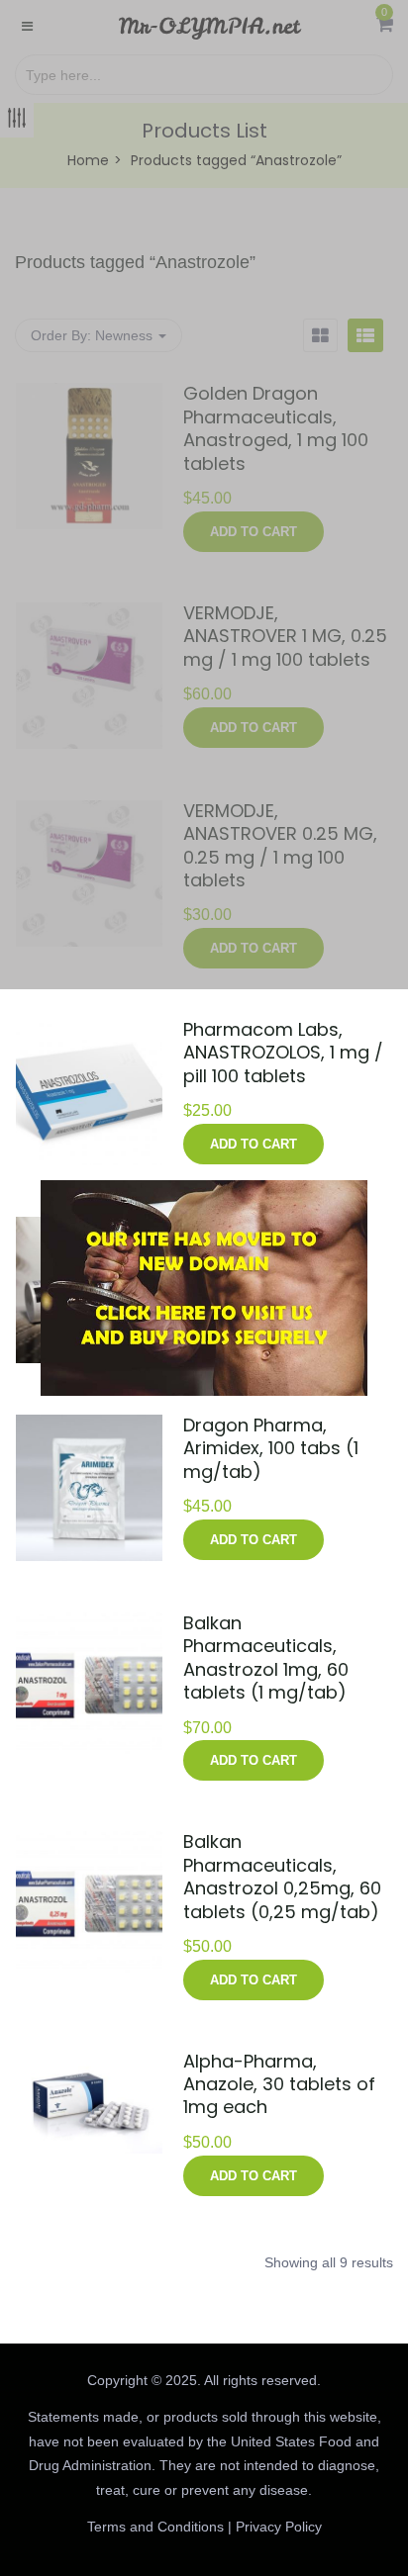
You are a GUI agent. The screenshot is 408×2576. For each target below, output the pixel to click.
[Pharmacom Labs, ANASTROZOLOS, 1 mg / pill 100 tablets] (89, 1031)
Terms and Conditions (155, 2527)
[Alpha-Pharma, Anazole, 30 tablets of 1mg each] (89, 2063)
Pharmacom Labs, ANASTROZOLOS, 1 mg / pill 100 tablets (283, 1053)
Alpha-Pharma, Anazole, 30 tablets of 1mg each (279, 2084)
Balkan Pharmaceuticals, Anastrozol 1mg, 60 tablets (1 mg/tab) (266, 1657)
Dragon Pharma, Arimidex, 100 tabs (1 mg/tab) (271, 1448)
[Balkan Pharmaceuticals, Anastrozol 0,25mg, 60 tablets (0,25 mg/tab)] (89, 1843)
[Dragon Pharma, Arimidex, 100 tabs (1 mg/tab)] (89, 1426)
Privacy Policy (279, 2527)
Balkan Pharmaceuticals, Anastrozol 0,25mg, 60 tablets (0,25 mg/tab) (282, 1876)
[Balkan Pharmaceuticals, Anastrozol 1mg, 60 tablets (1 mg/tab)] (89, 1624)
